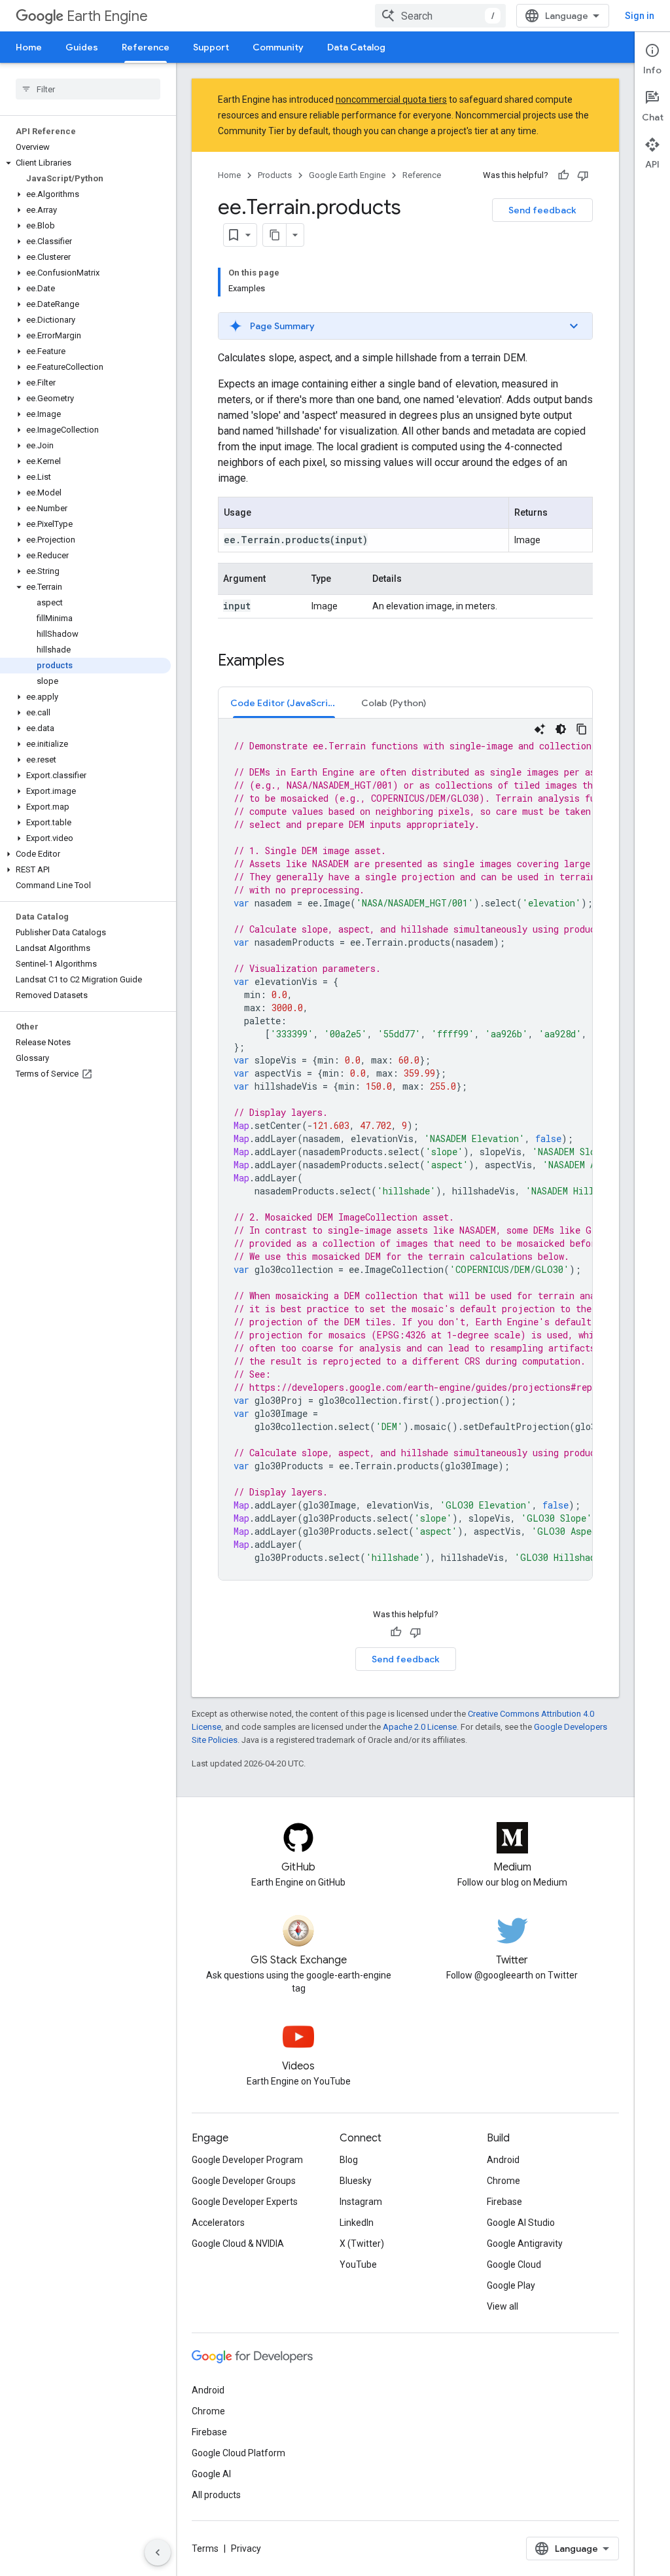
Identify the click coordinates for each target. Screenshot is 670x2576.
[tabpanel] (405, 1149)
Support (211, 47)
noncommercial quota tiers (391, 99)
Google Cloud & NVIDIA (238, 2244)
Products (275, 175)
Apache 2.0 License (420, 1727)
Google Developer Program (247, 2160)
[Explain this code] (540, 729)
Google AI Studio (521, 2223)
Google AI (211, 2474)
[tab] (284, 703)
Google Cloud (514, 2264)
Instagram (361, 2202)
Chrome (503, 2181)
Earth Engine (107, 16)
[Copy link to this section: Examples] (298, 662)
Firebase (504, 2202)
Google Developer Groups (244, 2181)
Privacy (246, 2549)
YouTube (358, 2264)
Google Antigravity (525, 2244)
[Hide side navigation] (158, 2552)
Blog (349, 2160)
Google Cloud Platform (238, 2453)
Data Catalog (356, 47)
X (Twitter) (362, 2244)
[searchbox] (88, 89)
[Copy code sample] (582, 729)
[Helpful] (563, 175)
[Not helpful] (583, 175)
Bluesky (356, 2181)
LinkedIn (357, 2223)
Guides (82, 47)
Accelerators (218, 2223)
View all (502, 2306)
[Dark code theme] (561, 729)
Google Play (511, 2285)
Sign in (640, 16)
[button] (85, 163)
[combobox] (440, 16)
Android (503, 2160)
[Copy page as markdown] (275, 235)
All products (216, 2495)
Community (278, 47)
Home (29, 47)
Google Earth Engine (347, 175)
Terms (205, 2549)
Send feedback (542, 210)
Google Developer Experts (245, 2202)
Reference (146, 47)
